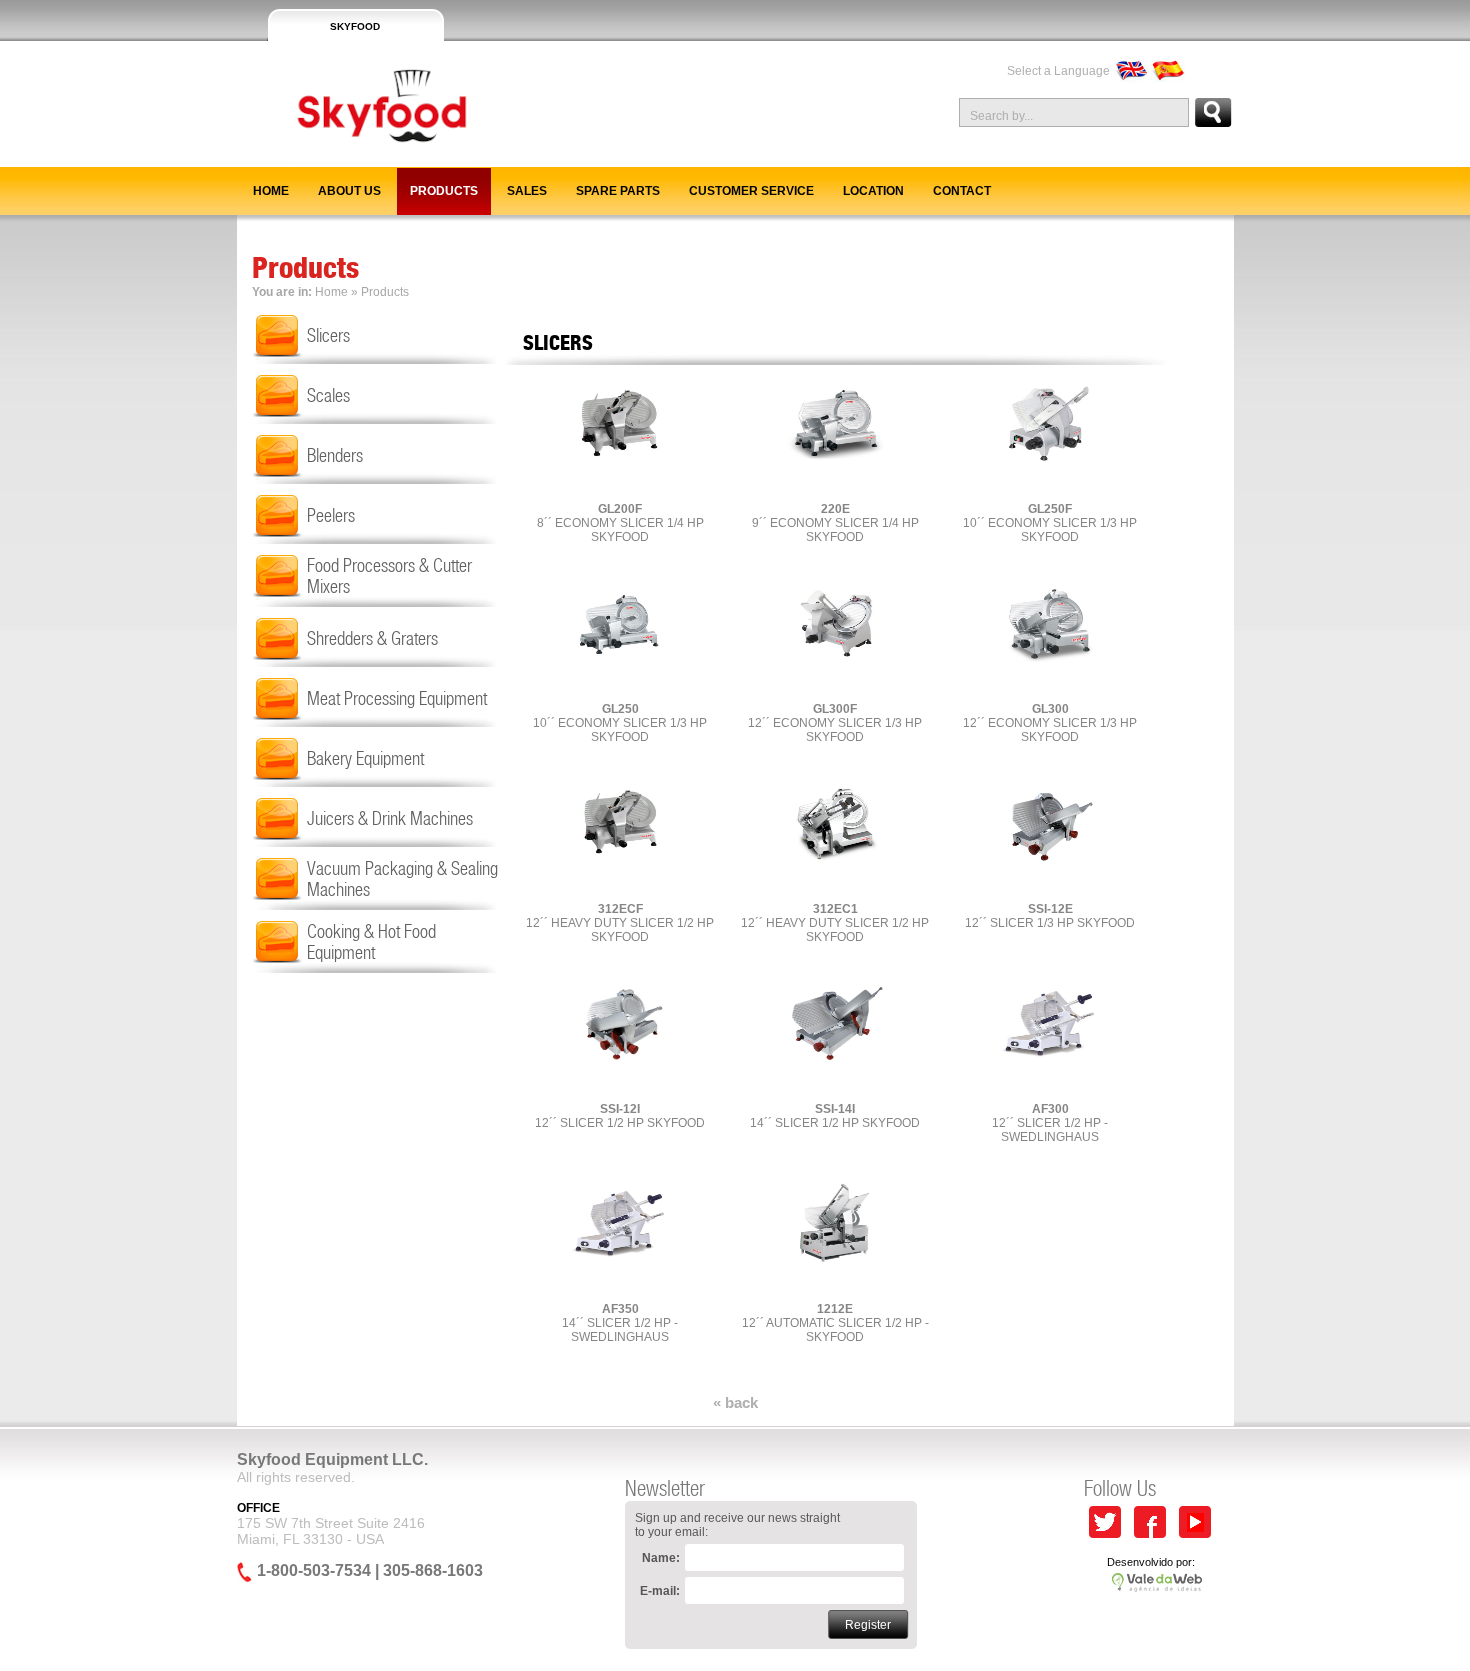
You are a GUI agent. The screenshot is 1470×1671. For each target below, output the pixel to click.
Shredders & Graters (372, 638)
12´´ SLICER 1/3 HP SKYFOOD (1050, 916)
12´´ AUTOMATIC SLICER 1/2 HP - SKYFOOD (835, 1323)
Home (271, 191)
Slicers (328, 335)
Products (444, 191)
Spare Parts (618, 191)
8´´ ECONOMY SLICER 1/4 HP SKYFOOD (620, 523)
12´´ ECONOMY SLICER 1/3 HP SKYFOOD (835, 723)
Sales (527, 191)
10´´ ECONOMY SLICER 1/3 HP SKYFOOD (1050, 523)
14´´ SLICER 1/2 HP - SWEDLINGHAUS (620, 1323)
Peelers (331, 515)
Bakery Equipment (365, 758)
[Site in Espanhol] (1168, 71)
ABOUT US (349, 191)
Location (873, 191)
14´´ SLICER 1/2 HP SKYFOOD (835, 1116)
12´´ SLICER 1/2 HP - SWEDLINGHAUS (1050, 1123)
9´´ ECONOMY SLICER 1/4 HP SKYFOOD (835, 523)
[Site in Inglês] (1130, 71)
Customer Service (751, 191)
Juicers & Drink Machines (390, 818)
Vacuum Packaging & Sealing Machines (402, 879)
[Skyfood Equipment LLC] (354, 159)
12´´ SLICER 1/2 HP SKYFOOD (620, 1116)
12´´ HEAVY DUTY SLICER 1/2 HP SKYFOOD (620, 923)
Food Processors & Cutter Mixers (389, 576)
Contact (962, 191)
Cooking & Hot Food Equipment (371, 942)
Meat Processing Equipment (397, 698)
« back (735, 1402)
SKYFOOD (355, 26)
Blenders (335, 455)
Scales (328, 395)
